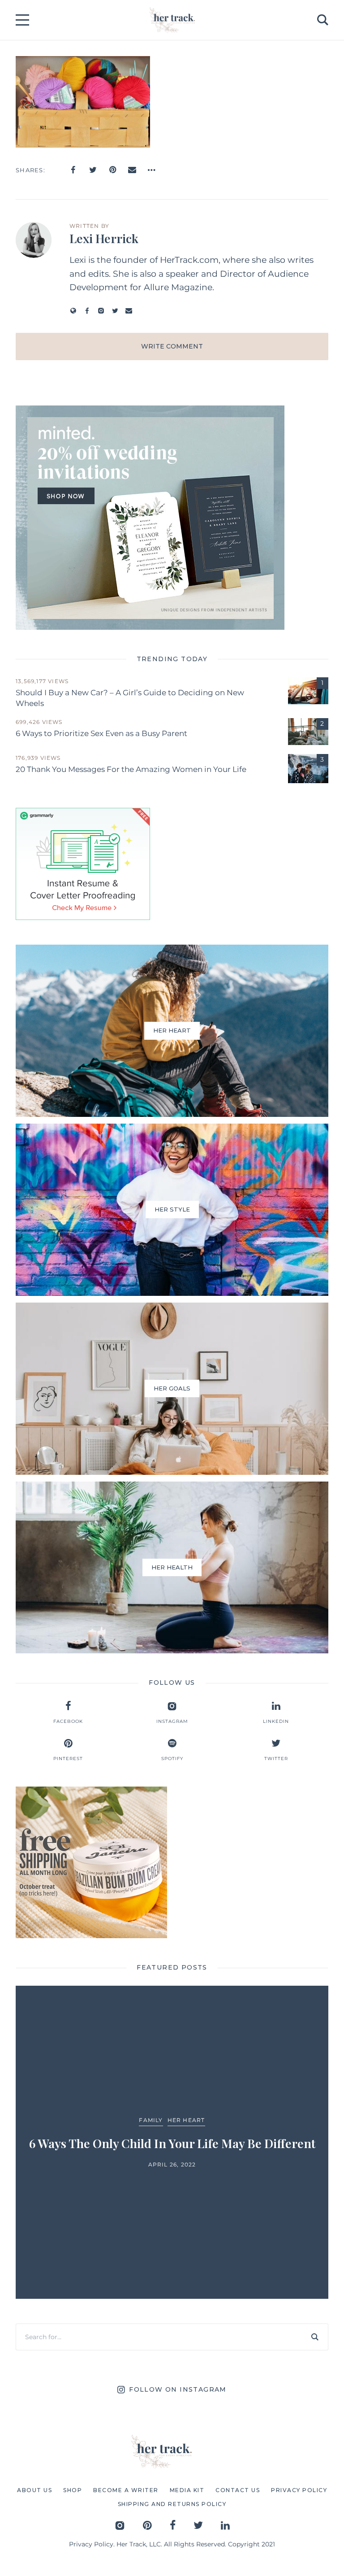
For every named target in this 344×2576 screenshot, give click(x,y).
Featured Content (140, 2112)
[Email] (132, 170)
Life (231, 2112)
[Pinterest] (112, 170)
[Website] (73, 311)
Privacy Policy (91, 2544)
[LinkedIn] (225, 2525)
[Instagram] (101, 311)
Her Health (199, 2112)
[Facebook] (73, 170)
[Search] (315, 2337)
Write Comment (172, 346)
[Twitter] (93, 170)
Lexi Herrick (104, 238)
